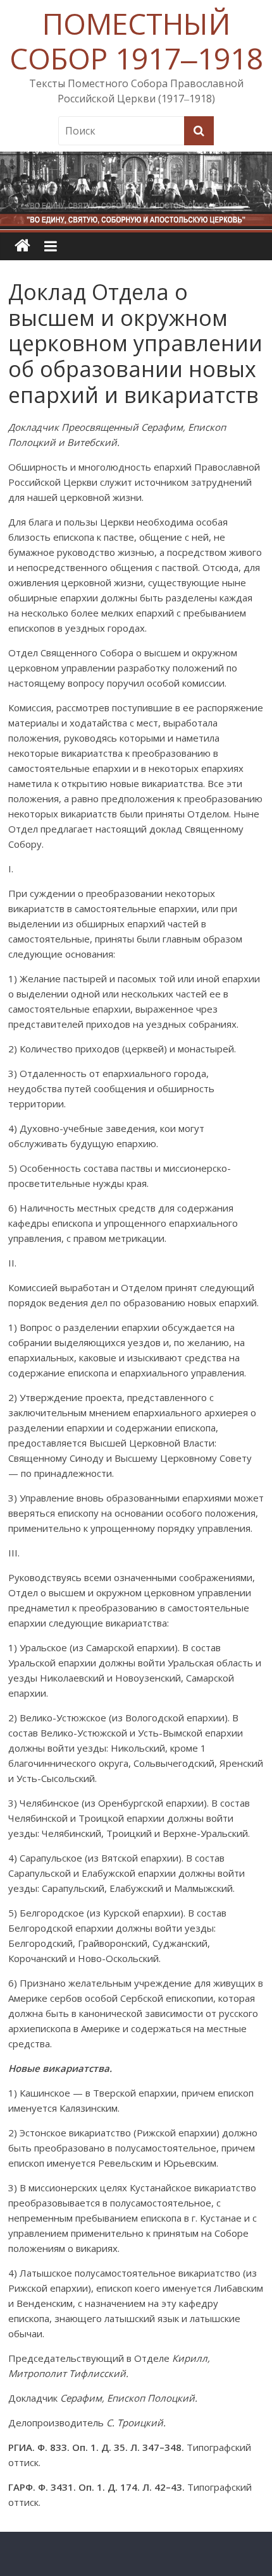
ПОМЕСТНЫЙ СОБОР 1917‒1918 (136, 41)
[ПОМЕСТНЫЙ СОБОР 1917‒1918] (22, 246)
